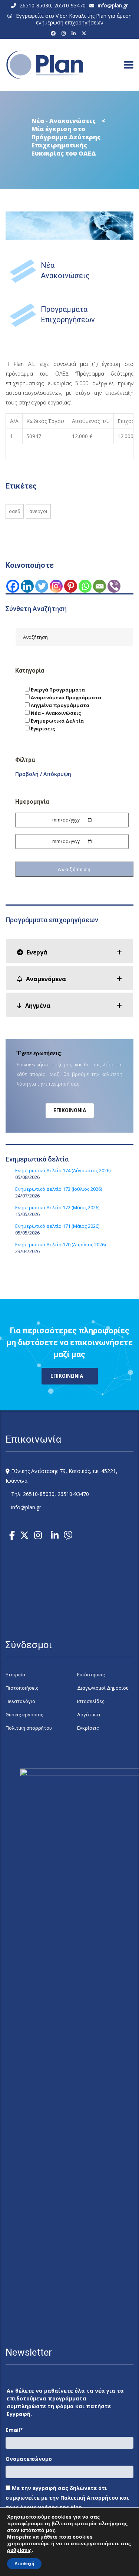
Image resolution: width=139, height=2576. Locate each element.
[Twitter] (42, 586)
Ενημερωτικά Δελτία (57, 721)
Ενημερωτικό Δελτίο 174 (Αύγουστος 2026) (63, 1170)
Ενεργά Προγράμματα (57, 690)
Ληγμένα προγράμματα (59, 705)
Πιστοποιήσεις (22, 1688)
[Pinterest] (71, 586)
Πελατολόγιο (20, 1701)
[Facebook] (54, 33)
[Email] (100, 586)
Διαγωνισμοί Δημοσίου (103, 1688)
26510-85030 (35, 5)
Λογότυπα (89, 1715)
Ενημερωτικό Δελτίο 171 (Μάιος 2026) (57, 1226)
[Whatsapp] (85, 586)
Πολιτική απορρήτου (29, 1728)
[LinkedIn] (75, 33)
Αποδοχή (24, 2564)
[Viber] (114, 586)
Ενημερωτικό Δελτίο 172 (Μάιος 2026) (57, 1207)
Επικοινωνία (70, 1110)
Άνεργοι (38, 511)
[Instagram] (65, 33)
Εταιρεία (15, 1675)
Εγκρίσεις (42, 729)
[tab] (69, 951)
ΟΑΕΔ (15, 511)
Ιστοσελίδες (91, 1701)
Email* (14, 2430)
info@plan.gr (113, 5)
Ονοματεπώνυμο (29, 2459)
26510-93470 (70, 5)
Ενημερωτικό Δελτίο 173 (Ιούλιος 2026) (59, 1189)
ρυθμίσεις (19, 2550)
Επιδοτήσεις (91, 1675)
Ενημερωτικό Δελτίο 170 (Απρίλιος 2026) (60, 1244)
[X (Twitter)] (85, 33)
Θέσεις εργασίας (24, 1715)
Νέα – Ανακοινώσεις (55, 713)
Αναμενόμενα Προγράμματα (65, 697)
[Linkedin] (27, 586)
